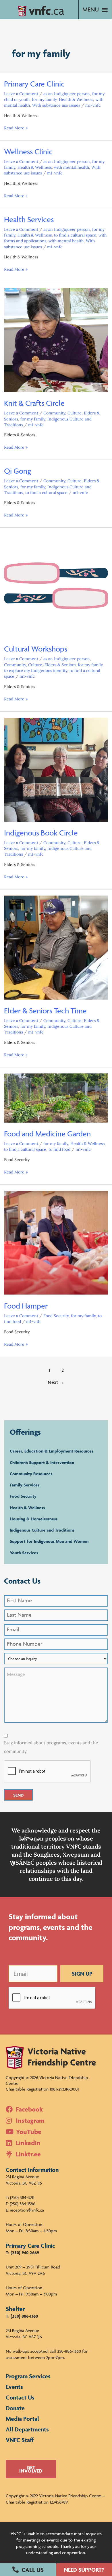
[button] (28, 2570)
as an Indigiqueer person (67, 94)
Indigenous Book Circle (41, 833)
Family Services (25, 1485)
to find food (59, 1149)
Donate (15, 2408)
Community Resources (31, 1474)
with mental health (72, 167)
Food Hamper (26, 1306)
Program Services (28, 2376)
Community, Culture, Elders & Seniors (40, 665)
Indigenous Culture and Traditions (42, 1530)
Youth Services (24, 1553)
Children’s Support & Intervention (42, 1462)
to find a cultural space (75, 235)
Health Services (29, 219)
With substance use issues (56, 105)
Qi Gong (18, 471)
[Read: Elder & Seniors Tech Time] (56, 947)
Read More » (16, 128)
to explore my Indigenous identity (36, 671)
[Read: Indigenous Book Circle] (56, 769)
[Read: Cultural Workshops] (56, 585)
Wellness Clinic (28, 152)
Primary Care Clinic (34, 84)
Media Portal (22, 2419)
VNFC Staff (20, 2440)
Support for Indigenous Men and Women (49, 1541)
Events (14, 2387)
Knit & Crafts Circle (34, 403)
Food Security (56, 1316)
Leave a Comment (21, 94)
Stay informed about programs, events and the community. (51, 1747)
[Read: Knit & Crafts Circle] (56, 340)
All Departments (27, 2429)
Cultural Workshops (36, 649)
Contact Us (20, 2397)
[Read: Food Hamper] (56, 1242)
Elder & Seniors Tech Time (45, 1011)
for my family (44, 99)
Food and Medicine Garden (47, 1134)
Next (56, 1382)
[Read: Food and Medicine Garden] (56, 1098)
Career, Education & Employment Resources (52, 1451)
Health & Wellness (76, 99)
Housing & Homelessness (34, 1519)
